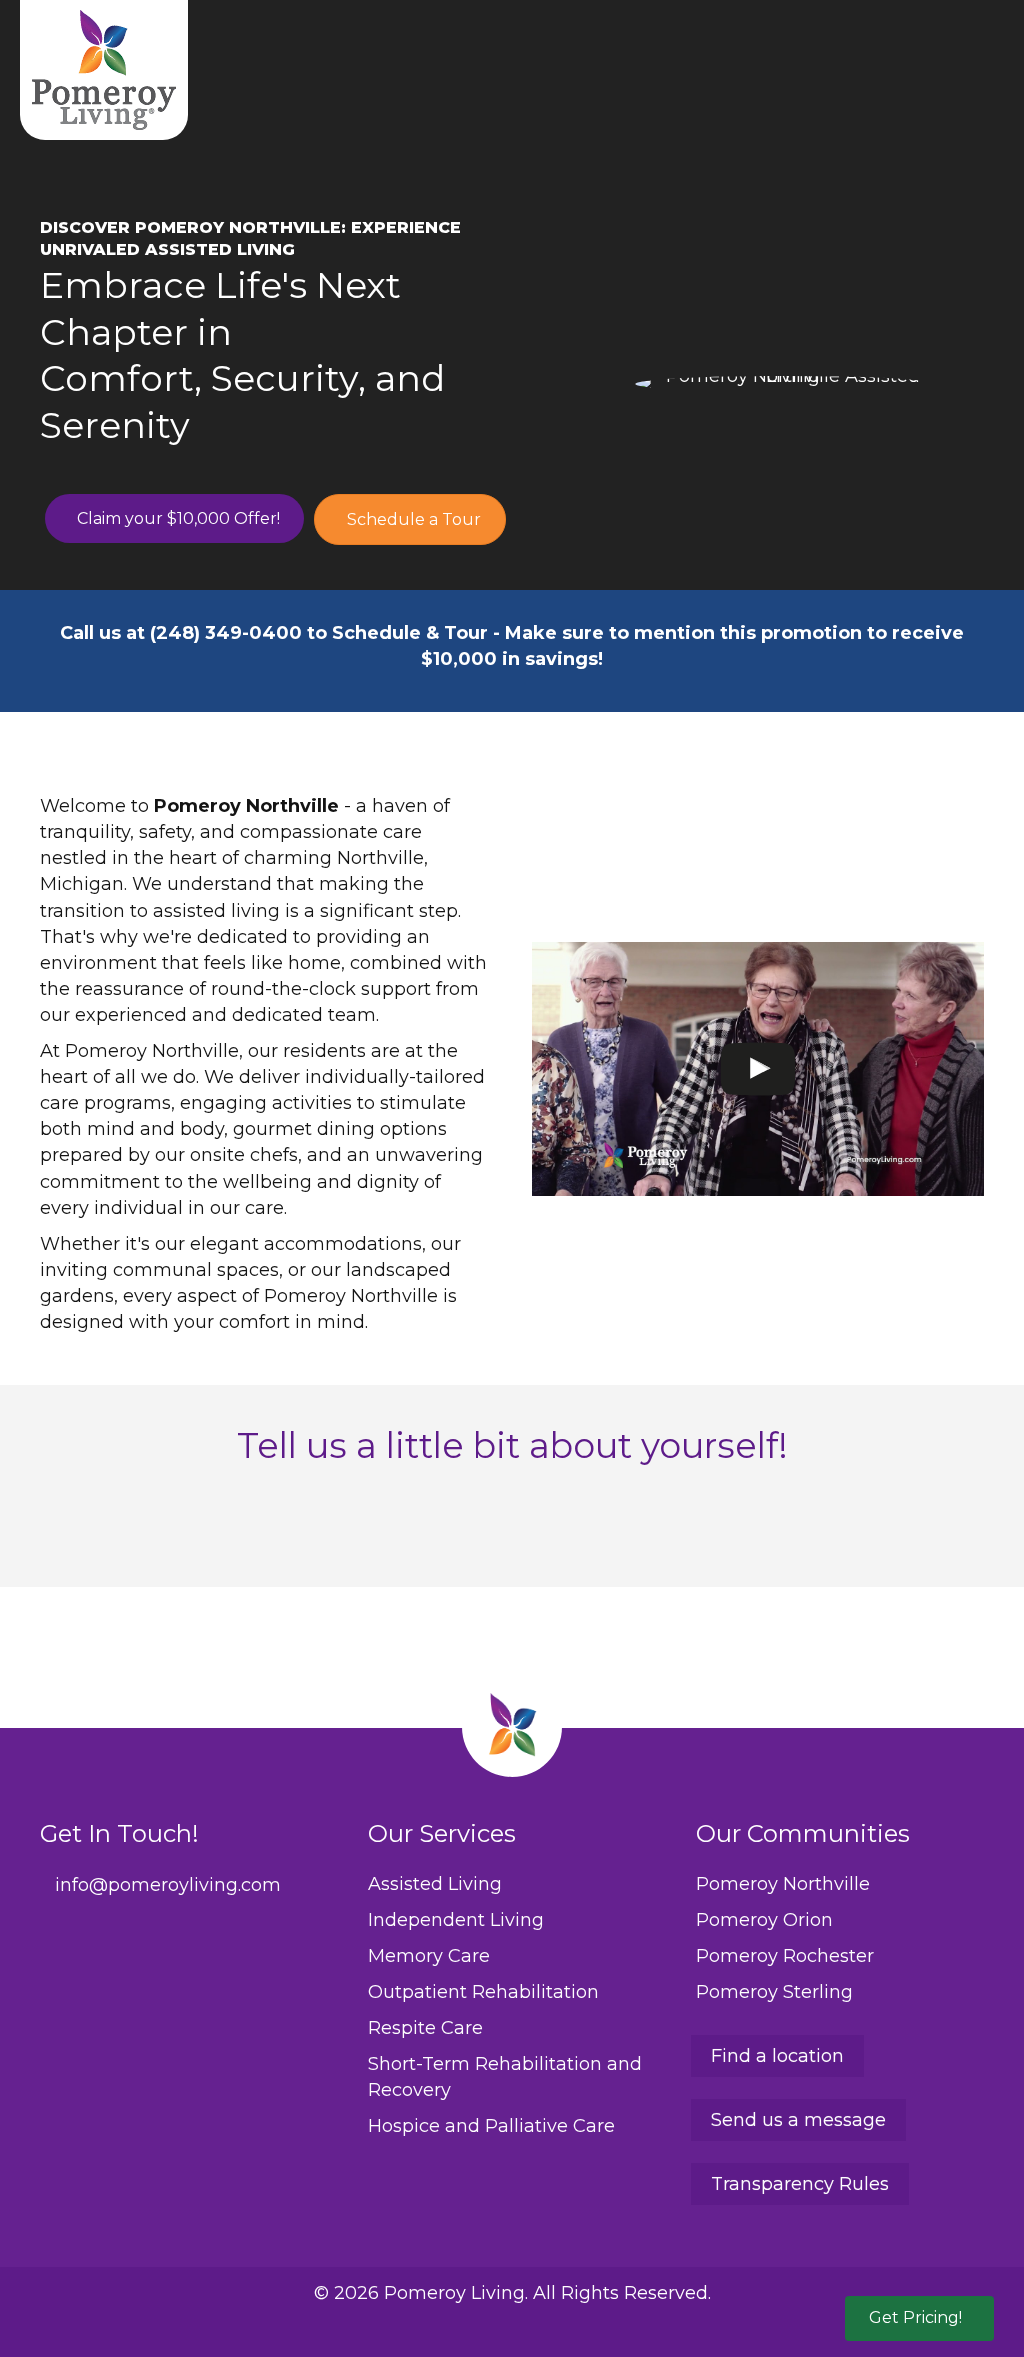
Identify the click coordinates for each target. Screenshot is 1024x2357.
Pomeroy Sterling (774, 1992)
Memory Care (429, 1956)
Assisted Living (435, 1884)
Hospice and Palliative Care (491, 2126)
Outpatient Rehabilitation (483, 1992)
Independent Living (456, 1920)
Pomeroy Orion (764, 1920)
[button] (919, 2318)
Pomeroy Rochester (785, 1956)
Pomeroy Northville (783, 1884)
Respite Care (425, 2028)
